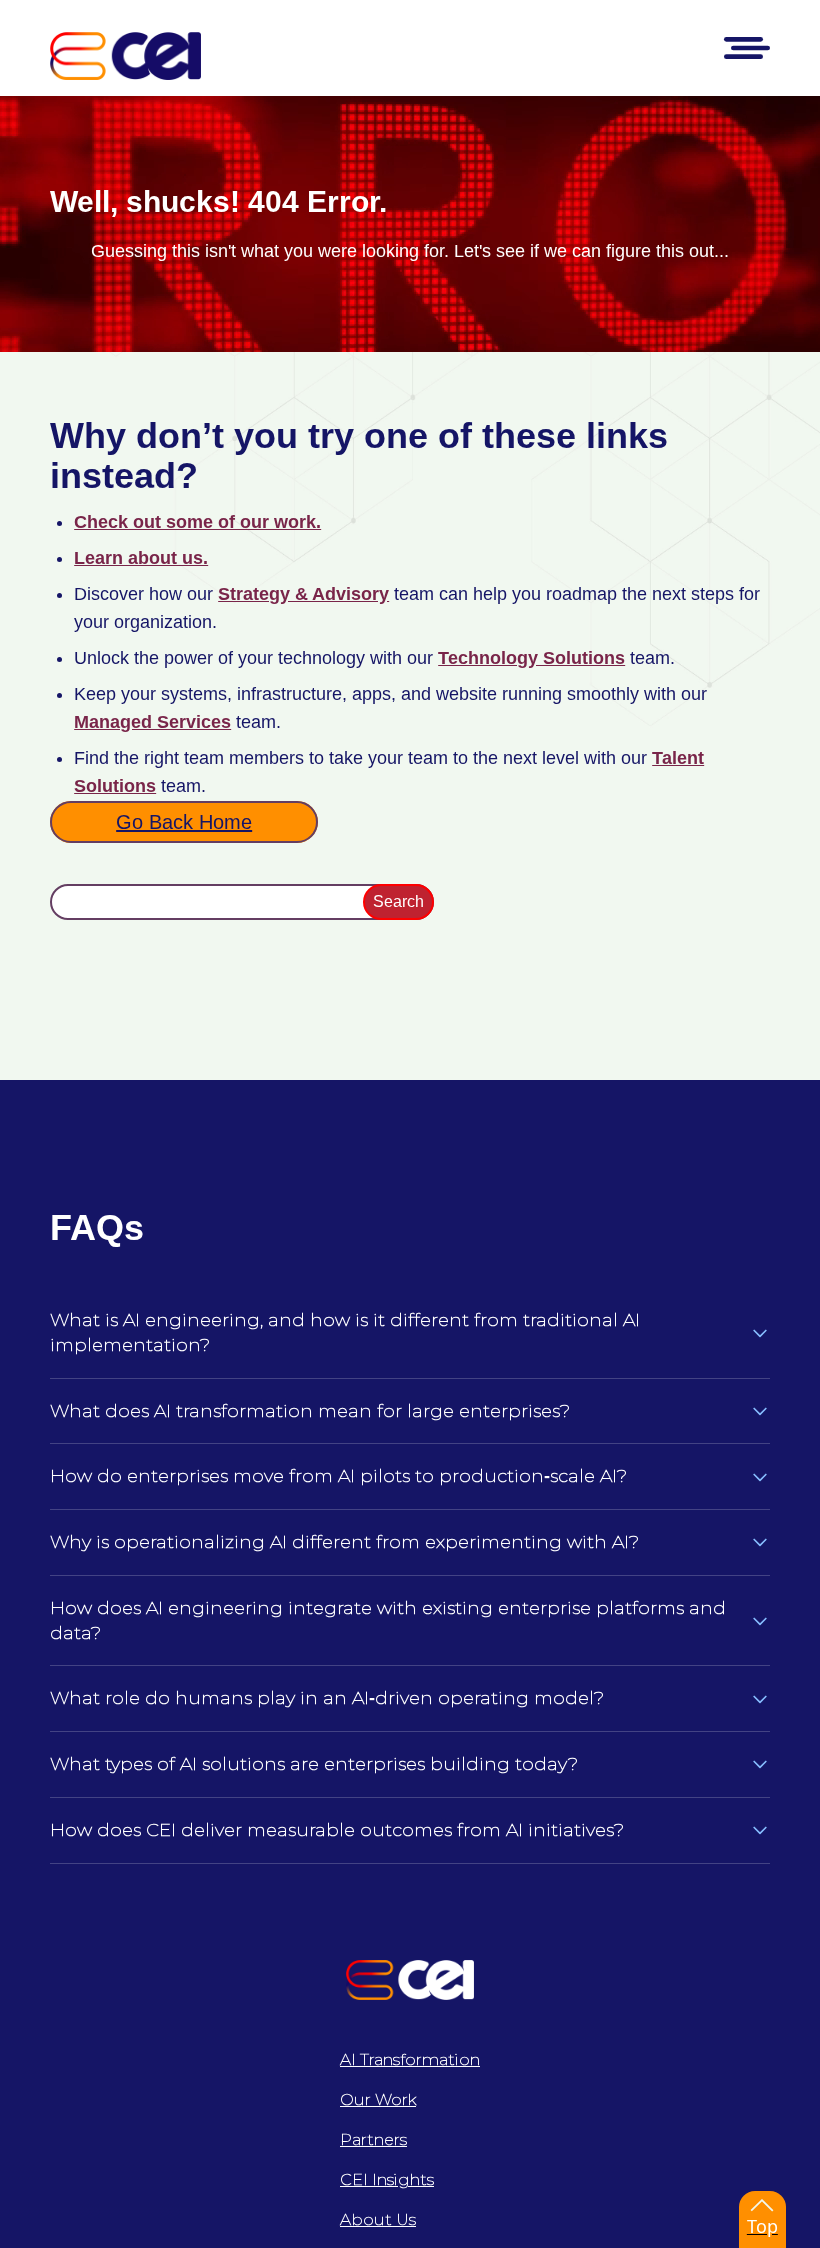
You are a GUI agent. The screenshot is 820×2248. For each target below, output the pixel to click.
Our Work (378, 2099)
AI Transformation (410, 2059)
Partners (373, 2139)
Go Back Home (184, 822)
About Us (378, 2219)
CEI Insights (387, 2179)
